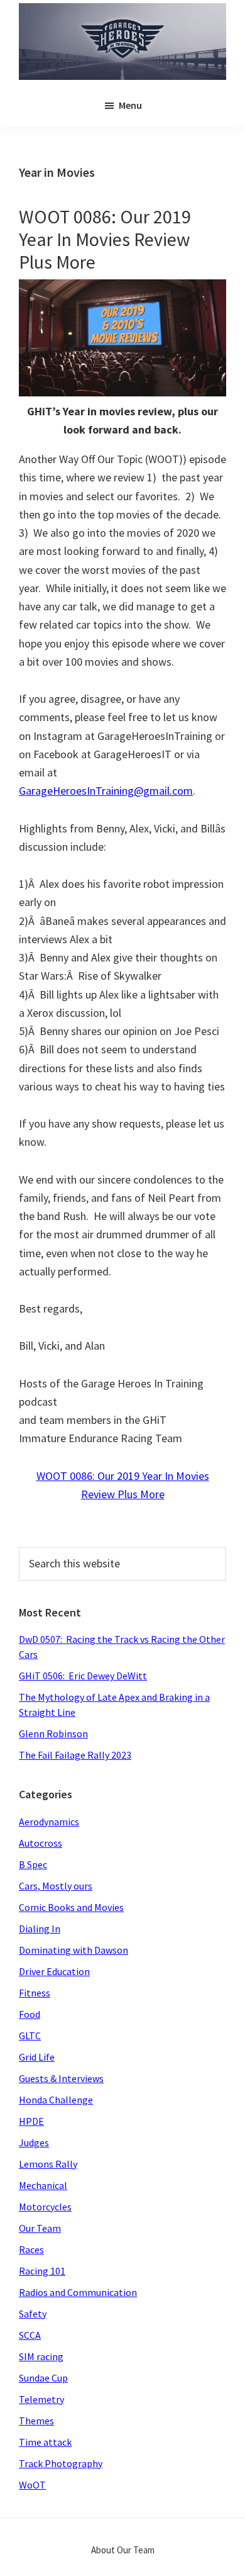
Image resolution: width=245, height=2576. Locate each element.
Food (30, 2014)
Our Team (40, 2228)
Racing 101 (42, 2271)
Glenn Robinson (53, 1733)
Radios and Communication (78, 2292)
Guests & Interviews (61, 2078)
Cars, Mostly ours (56, 1886)
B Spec (33, 1864)
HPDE (31, 2121)
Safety (33, 2314)
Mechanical (43, 2185)
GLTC (30, 2036)
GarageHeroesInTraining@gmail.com (106, 791)
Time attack (45, 2442)
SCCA (30, 2335)
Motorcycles (45, 2207)
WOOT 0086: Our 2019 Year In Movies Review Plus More (105, 239)
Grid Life (37, 2057)
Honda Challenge (56, 2100)
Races (31, 2249)
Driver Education (54, 1971)
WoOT (32, 2485)
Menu (130, 105)
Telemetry (41, 2399)
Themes (36, 2421)
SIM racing (41, 2356)
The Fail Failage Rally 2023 (75, 1755)
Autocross (41, 1843)
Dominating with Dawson (73, 1950)
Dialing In (40, 1929)
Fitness (35, 1993)
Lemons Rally (48, 2164)
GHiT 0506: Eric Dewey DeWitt (83, 1676)
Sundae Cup (43, 2378)
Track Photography (61, 2463)
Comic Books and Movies (71, 1907)
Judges (34, 2142)
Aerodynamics (49, 1822)
